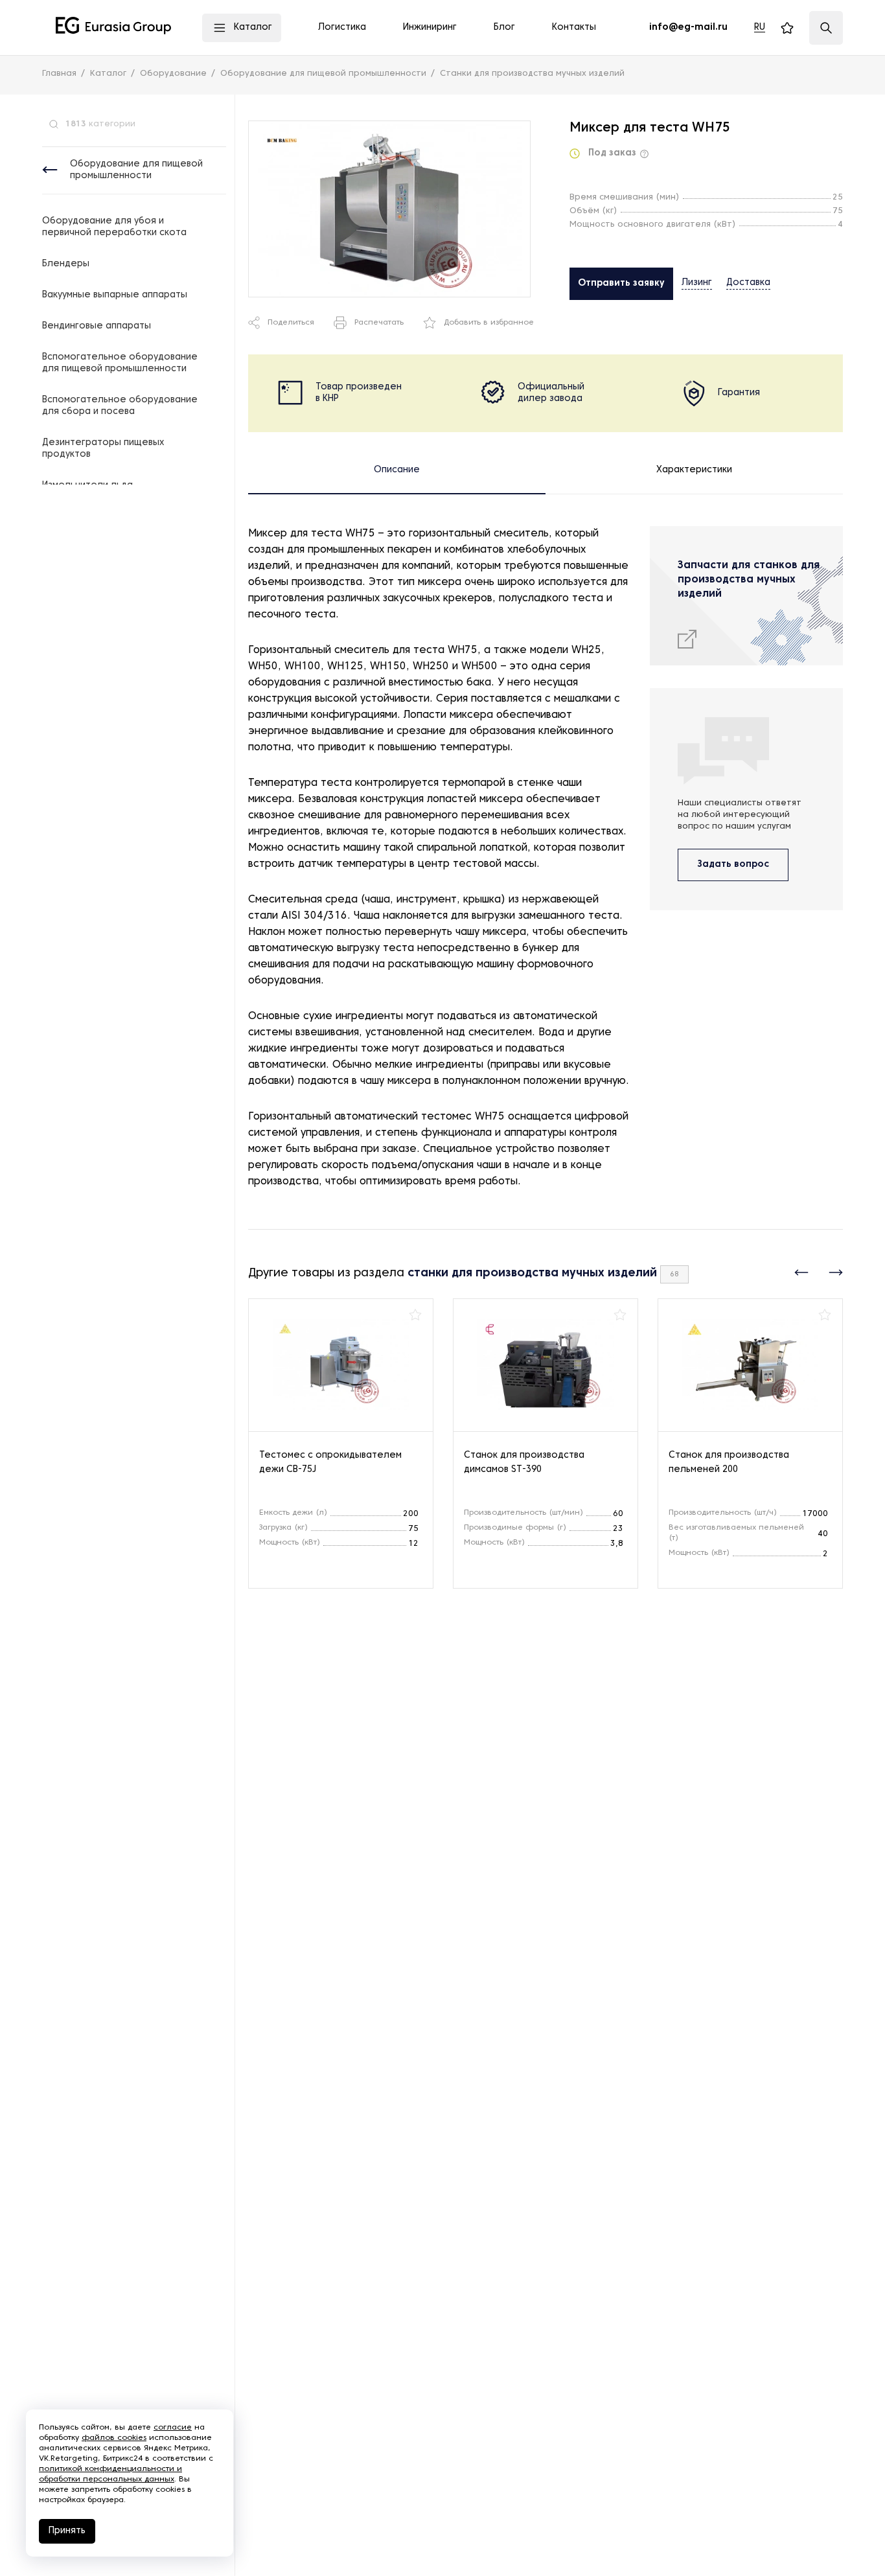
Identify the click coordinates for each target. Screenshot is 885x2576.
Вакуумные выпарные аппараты (115, 295)
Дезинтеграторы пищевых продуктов (103, 449)
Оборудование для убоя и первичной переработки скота (114, 227)
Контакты (574, 28)
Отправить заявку (621, 283)
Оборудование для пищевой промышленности (136, 170)
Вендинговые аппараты (97, 326)
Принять (67, 2531)
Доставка (748, 283)
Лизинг (697, 283)
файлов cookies (114, 2438)
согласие (173, 2428)
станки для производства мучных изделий (532, 1273)
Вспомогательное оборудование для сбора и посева (120, 406)
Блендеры (66, 264)
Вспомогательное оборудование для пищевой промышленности (120, 363)
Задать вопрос (733, 865)
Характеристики (694, 470)
